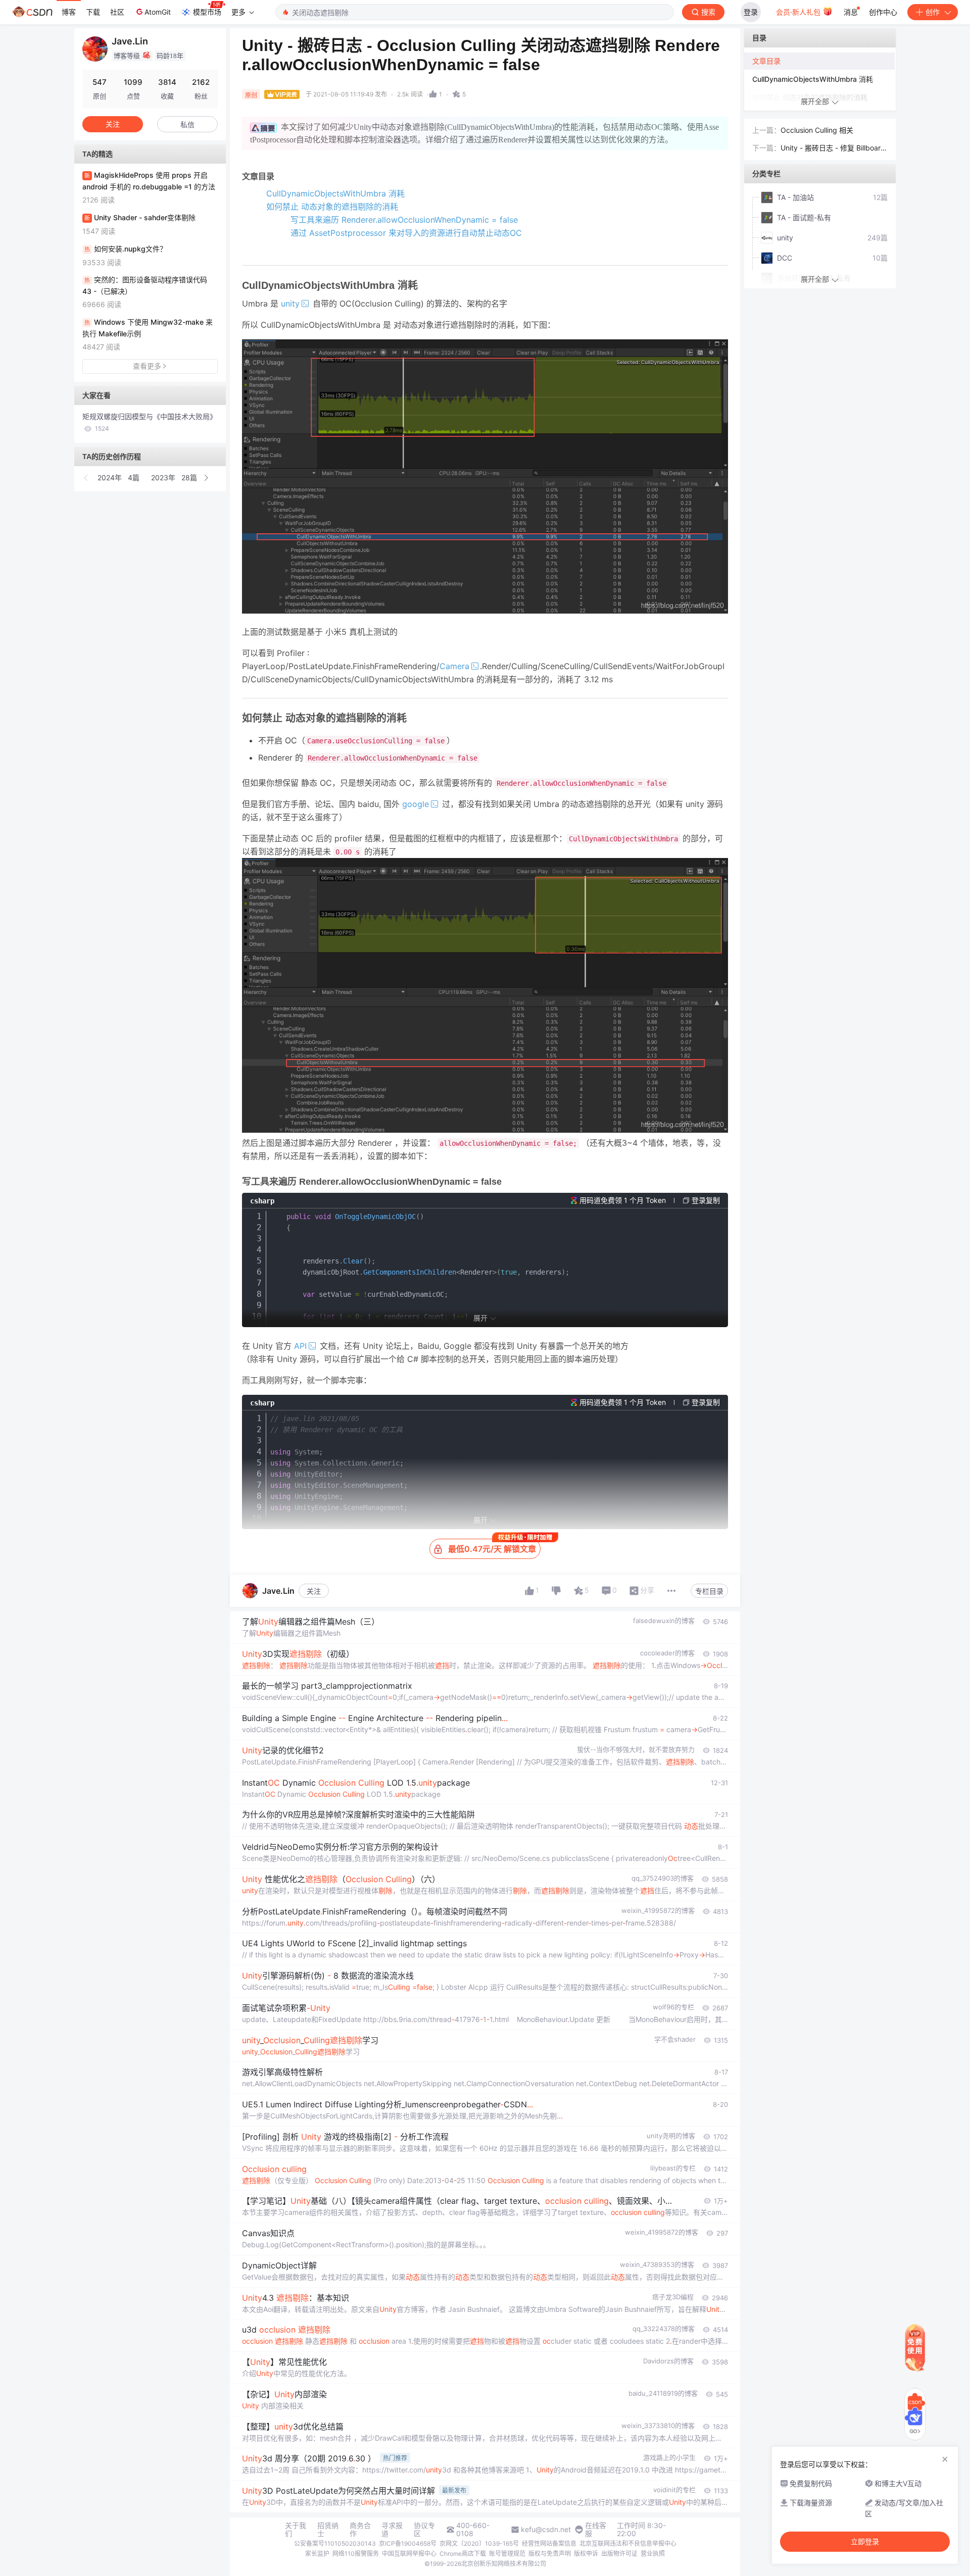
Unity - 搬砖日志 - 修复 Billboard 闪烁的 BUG (833, 149)
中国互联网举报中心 (409, 2554)
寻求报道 (392, 2530)
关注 (314, 1591)
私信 (187, 124)
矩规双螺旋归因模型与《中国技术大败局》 (150, 422)
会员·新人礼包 (799, 12)
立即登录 (865, 2542)
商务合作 (360, 2530)
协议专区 (424, 2530)
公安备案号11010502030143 (335, 2543)
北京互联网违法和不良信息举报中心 (628, 2543)
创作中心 (883, 12)
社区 (117, 12)
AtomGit (158, 12)
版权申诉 (586, 2554)
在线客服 (596, 2530)
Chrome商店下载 (463, 2554)
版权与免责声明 (550, 2554)
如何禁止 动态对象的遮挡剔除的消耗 (332, 207)
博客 (69, 12)
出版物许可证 (619, 2554)
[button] (86, 478)
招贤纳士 (328, 2530)
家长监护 (317, 2554)
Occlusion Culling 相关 (817, 130)
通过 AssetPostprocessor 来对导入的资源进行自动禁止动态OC (406, 233)
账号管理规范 (507, 2554)
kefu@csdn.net (546, 2530)
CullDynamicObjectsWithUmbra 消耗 (335, 193)
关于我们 (296, 2530)
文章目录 (766, 61)
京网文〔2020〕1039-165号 (479, 2543)
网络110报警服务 (356, 2554)
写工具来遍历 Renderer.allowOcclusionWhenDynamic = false (404, 220)
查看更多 (147, 366)
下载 (93, 12)
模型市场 (207, 12)
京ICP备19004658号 (408, 2543)
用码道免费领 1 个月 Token (623, 1200)
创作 (933, 12)
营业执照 (653, 2554)
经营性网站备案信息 (549, 2543)
